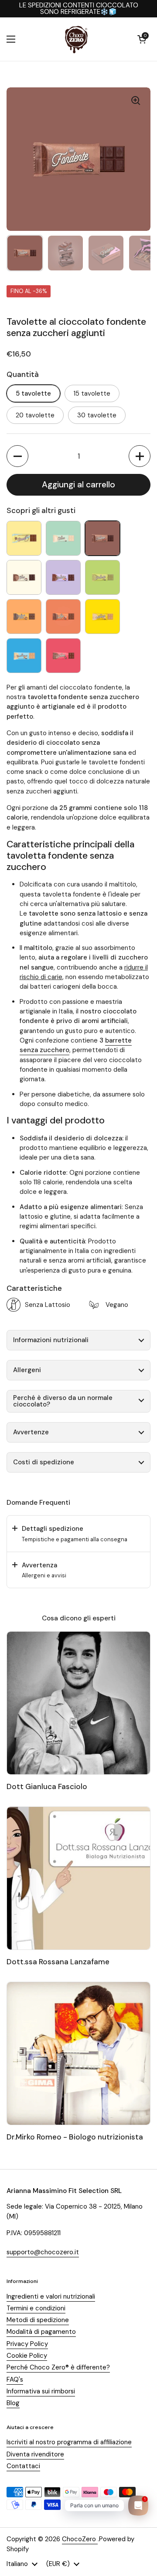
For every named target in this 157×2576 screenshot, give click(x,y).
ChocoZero (80, 2539)
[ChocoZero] (76, 39)
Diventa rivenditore (35, 2454)
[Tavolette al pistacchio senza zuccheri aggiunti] (102, 577)
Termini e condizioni (36, 2308)
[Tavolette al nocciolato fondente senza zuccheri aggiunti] (63, 577)
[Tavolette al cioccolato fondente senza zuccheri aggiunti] (102, 538)
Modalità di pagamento (41, 2332)
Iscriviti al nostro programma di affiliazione (69, 2442)
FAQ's (15, 2379)
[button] (142, 39)
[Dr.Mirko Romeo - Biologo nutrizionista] (78, 2053)
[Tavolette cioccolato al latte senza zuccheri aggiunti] (63, 617)
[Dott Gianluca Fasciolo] (78, 1703)
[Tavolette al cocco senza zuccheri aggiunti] (24, 577)
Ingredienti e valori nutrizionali (51, 2296)
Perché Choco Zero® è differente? (58, 2367)
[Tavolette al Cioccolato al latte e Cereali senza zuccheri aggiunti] (24, 538)
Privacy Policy (27, 2344)
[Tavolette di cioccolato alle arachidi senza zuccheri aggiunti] (102, 617)
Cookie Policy (27, 2356)
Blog (13, 2403)
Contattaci (23, 2466)
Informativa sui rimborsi (41, 2391)
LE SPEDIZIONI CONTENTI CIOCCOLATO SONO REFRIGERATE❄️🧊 (79, 9)
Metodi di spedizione (38, 2320)
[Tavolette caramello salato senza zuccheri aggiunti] (24, 617)
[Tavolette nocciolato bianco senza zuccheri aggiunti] (24, 656)
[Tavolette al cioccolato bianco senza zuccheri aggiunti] (63, 538)
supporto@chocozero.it (43, 2252)
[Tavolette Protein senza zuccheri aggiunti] (63, 656)
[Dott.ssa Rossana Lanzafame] (78, 1878)
